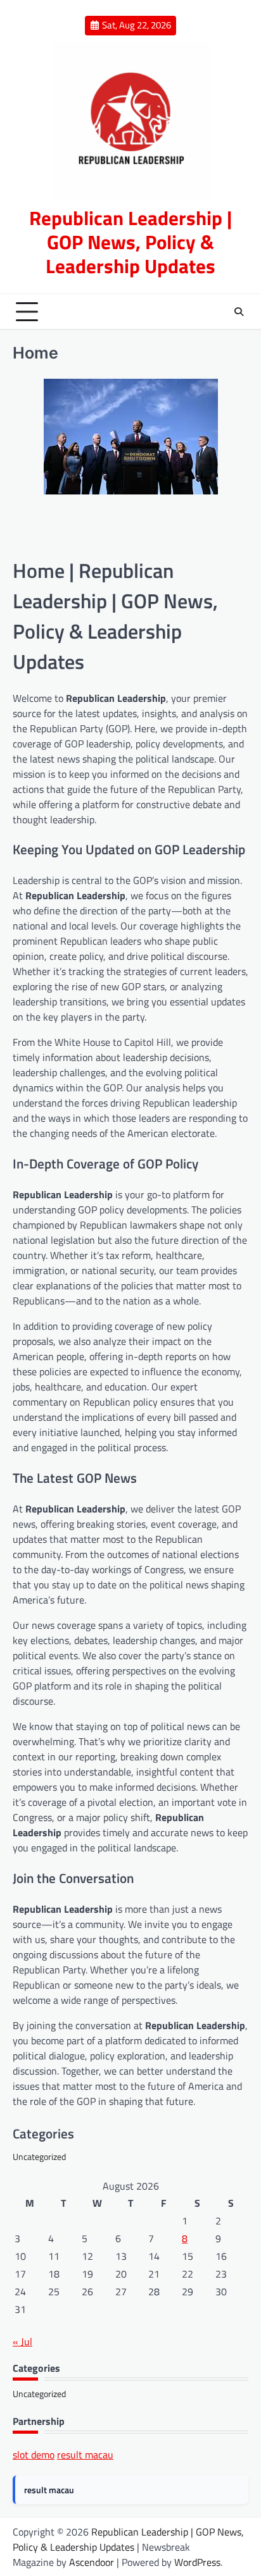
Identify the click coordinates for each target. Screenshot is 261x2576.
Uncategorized (39, 2156)
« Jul (22, 2341)
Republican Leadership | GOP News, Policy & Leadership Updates (130, 241)
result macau (85, 2455)
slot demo (34, 2455)
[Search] (239, 312)
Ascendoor (92, 2562)
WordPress (197, 2562)
